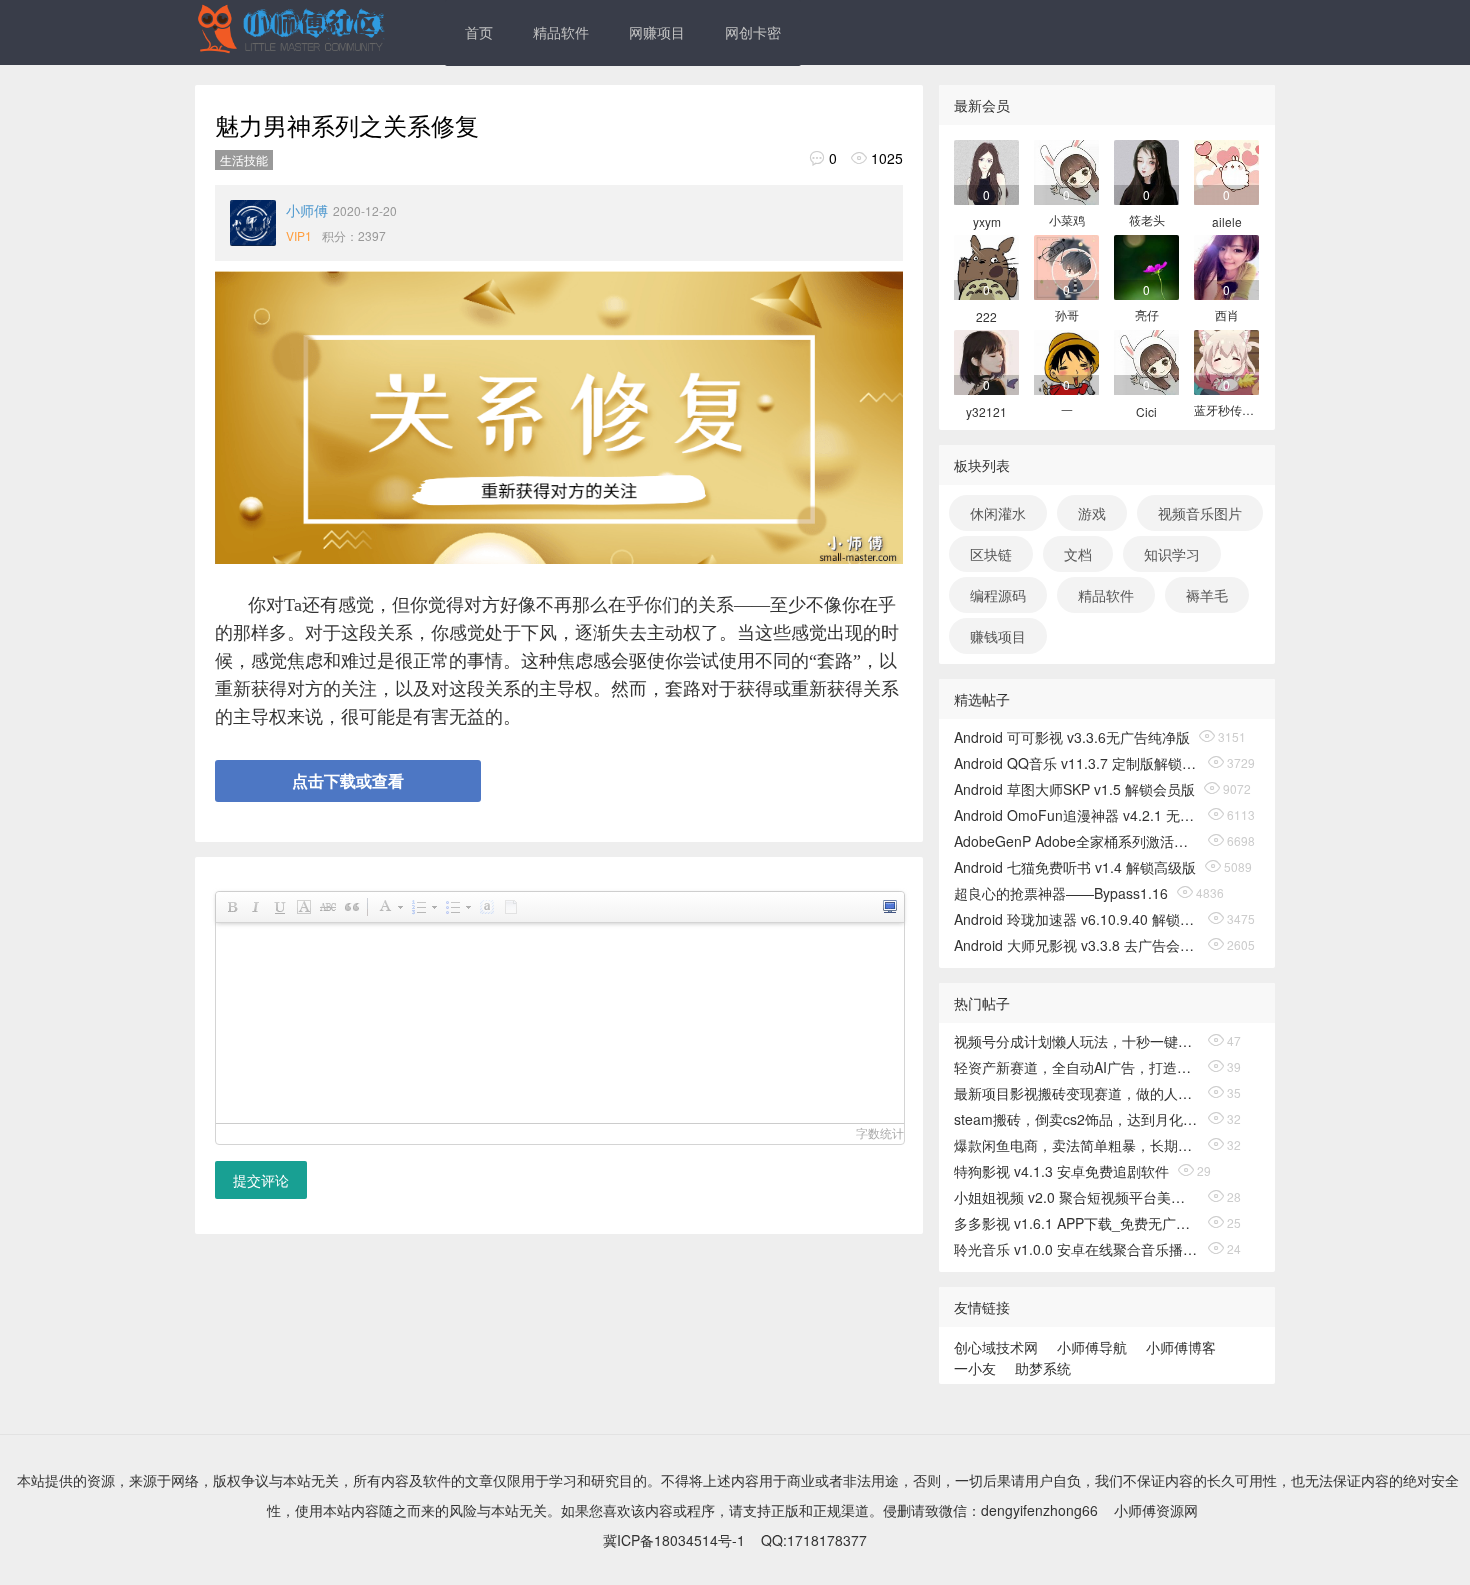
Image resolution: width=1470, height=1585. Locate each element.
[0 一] (1066, 360)
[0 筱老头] (1146, 170)
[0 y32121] (986, 360)
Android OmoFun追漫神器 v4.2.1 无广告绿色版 (1076, 815)
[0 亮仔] (1146, 265)
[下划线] (279, 907)
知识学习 (1172, 554)
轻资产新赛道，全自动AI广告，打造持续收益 (1076, 1067)
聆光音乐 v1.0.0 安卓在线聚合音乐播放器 (1076, 1249)
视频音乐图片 (1200, 513)
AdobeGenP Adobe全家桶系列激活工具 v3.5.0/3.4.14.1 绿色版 (1076, 841)
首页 (479, 32)
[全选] (486, 907)
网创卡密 (753, 32)
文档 (1078, 554)
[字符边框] (303, 907)
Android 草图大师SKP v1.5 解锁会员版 (1074, 789)
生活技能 (244, 159)
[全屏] (889, 907)
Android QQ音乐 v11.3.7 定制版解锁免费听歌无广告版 (1076, 763)
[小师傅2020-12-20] (253, 223)
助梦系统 (1043, 1368)
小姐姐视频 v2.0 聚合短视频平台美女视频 (1076, 1197)
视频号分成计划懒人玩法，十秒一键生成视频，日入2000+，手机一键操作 (1076, 1041)
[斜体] (255, 907)
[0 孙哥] (1066, 265)
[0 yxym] (986, 170)
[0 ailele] (1226, 170)
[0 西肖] (1226, 265)
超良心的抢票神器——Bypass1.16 (1061, 893)
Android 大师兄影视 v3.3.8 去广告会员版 (1076, 945)
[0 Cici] (1146, 360)
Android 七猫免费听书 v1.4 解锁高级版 (1075, 867)
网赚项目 (657, 32)
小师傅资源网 (1156, 1510)
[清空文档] (510, 907)
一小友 (975, 1368)
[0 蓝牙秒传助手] (1226, 360)
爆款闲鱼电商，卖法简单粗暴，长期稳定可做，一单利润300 (1076, 1145)
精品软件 (561, 32)
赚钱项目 (998, 636)
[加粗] (231, 907)
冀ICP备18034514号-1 (674, 1540)
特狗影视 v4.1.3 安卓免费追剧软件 (1061, 1171)
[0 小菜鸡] (1066, 170)
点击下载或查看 (348, 780)
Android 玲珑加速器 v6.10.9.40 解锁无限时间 (1076, 919)
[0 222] (986, 265)
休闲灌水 (998, 513)
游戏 (1092, 513)
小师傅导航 (1092, 1347)
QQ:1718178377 (814, 1540)
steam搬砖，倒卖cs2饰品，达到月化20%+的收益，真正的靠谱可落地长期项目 (1076, 1119)
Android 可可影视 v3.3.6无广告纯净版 (1072, 737)
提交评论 (261, 1180)
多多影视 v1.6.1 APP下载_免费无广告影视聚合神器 (1076, 1223)
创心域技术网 (996, 1347)
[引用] (351, 907)
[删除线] (327, 907)
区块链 (991, 554)
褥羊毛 (1207, 595)
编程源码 (998, 595)
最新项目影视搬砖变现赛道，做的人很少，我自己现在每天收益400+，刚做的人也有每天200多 (1076, 1093)
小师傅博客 (1181, 1347)
